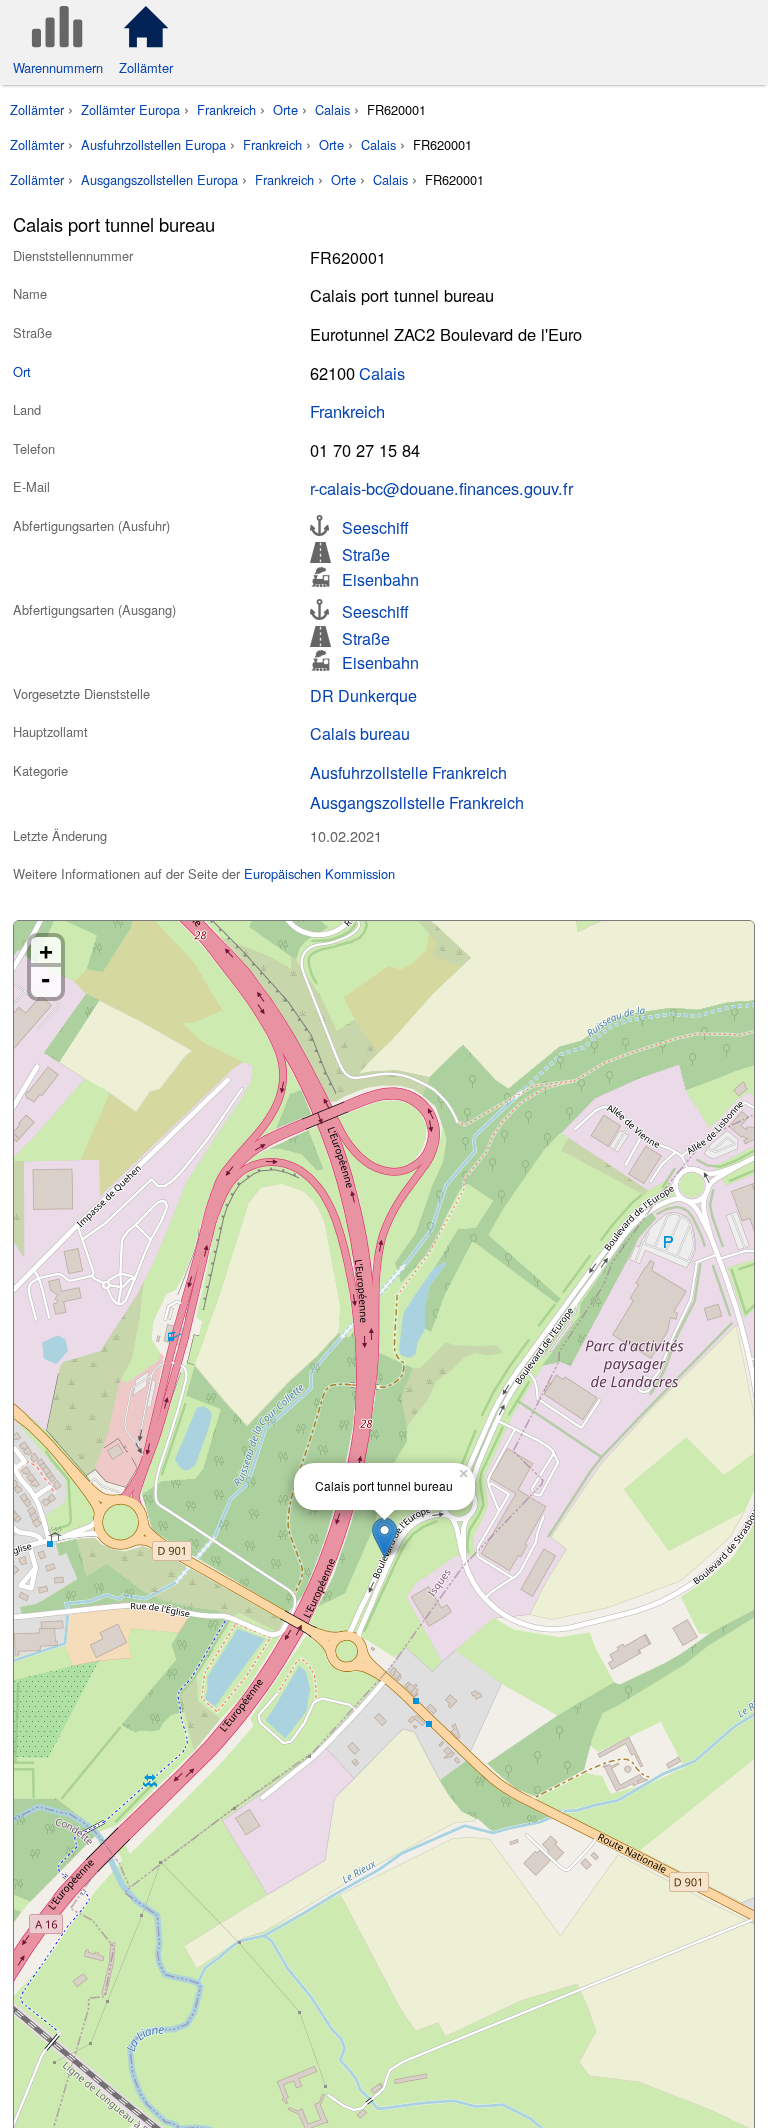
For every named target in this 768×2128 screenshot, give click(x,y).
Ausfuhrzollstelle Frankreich (408, 772)
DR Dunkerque (363, 695)
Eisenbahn (380, 577)
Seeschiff (375, 525)
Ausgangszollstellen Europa (159, 179)
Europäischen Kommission (319, 873)
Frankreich (226, 109)
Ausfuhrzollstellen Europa (153, 144)
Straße (366, 552)
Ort (22, 371)
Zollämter (37, 109)
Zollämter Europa (130, 109)
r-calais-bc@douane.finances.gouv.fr (441, 488)
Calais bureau (360, 733)
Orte (285, 109)
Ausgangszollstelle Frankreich (417, 802)
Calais (332, 109)
